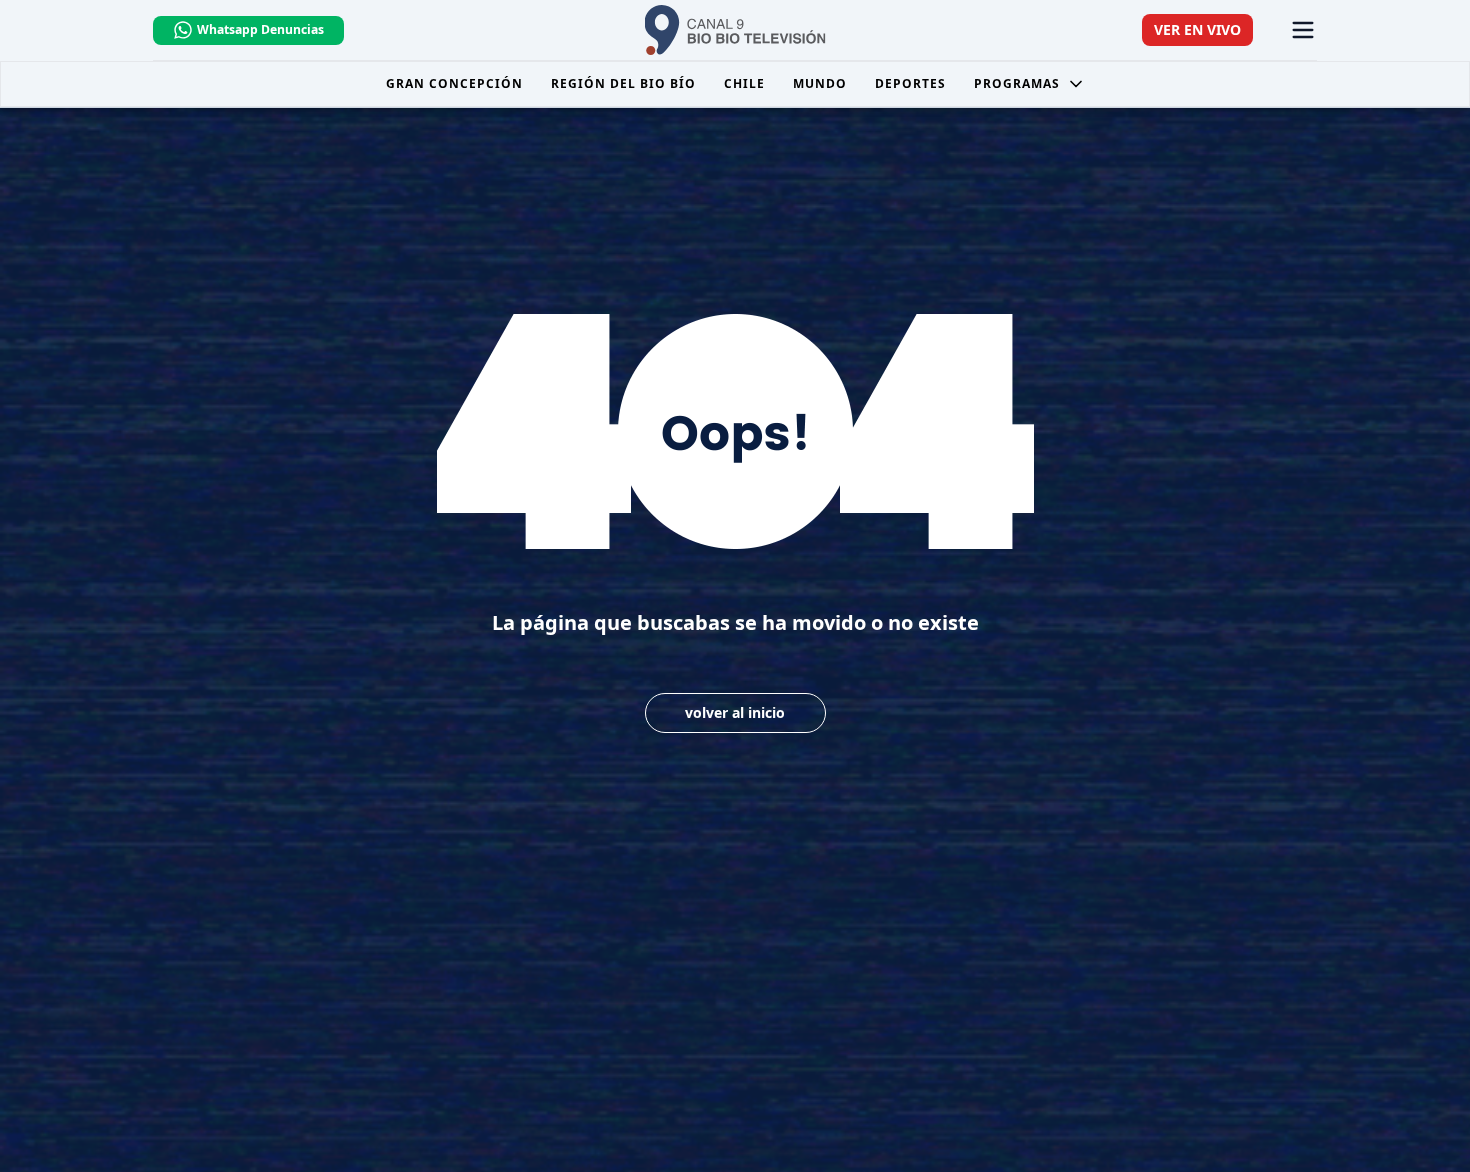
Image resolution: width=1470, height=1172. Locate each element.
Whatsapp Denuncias (260, 29)
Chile (744, 83)
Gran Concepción (454, 83)
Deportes (910, 83)
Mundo (820, 83)
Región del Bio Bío (623, 83)
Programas (1017, 83)
